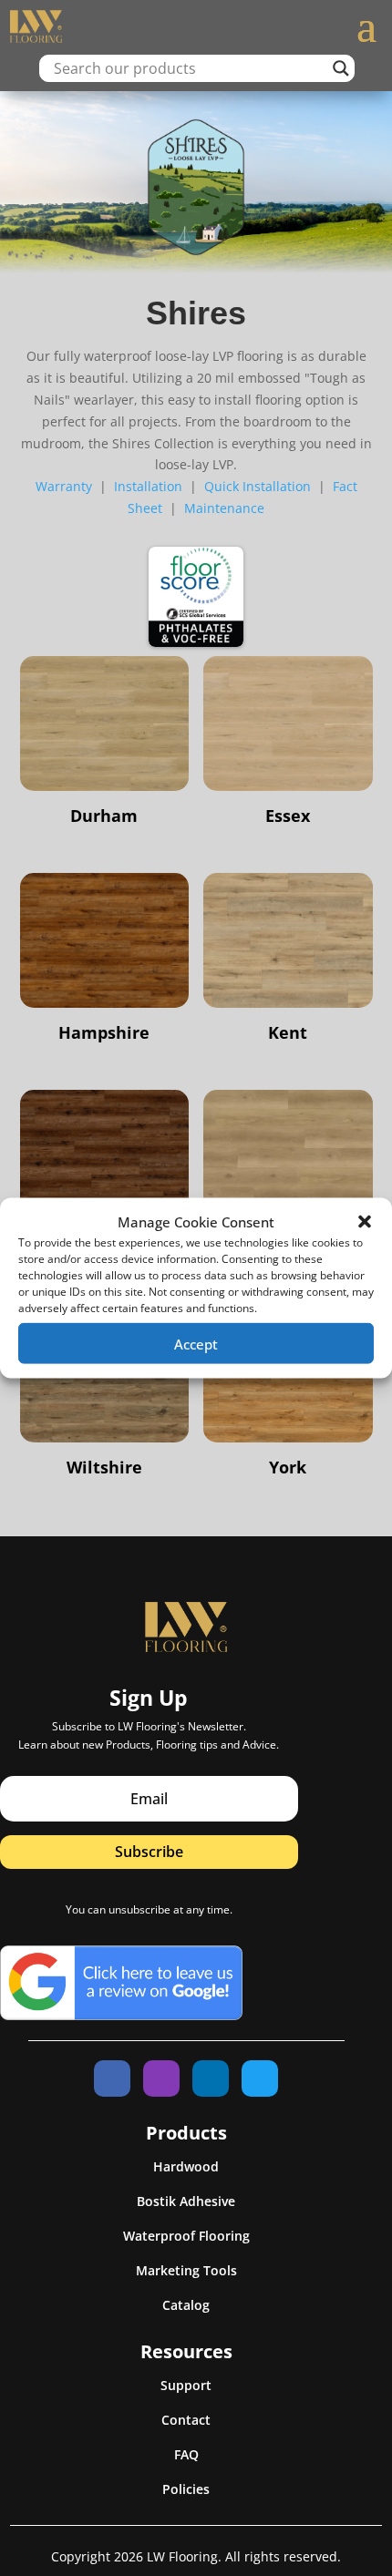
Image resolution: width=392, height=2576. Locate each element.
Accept (196, 1343)
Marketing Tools (186, 2270)
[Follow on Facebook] (112, 2078)
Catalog (186, 2305)
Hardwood (186, 2166)
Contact (186, 2420)
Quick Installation (258, 486)
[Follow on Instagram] (161, 2078)
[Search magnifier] (341, 68)
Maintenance (224, 508)
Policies (186, 2489)
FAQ (186, 2454)
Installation (148, 486)
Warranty (64, 486)
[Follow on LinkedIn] (211, 2078)
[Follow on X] (260, 2078)
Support (186, 2385)
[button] (365, 1222)
